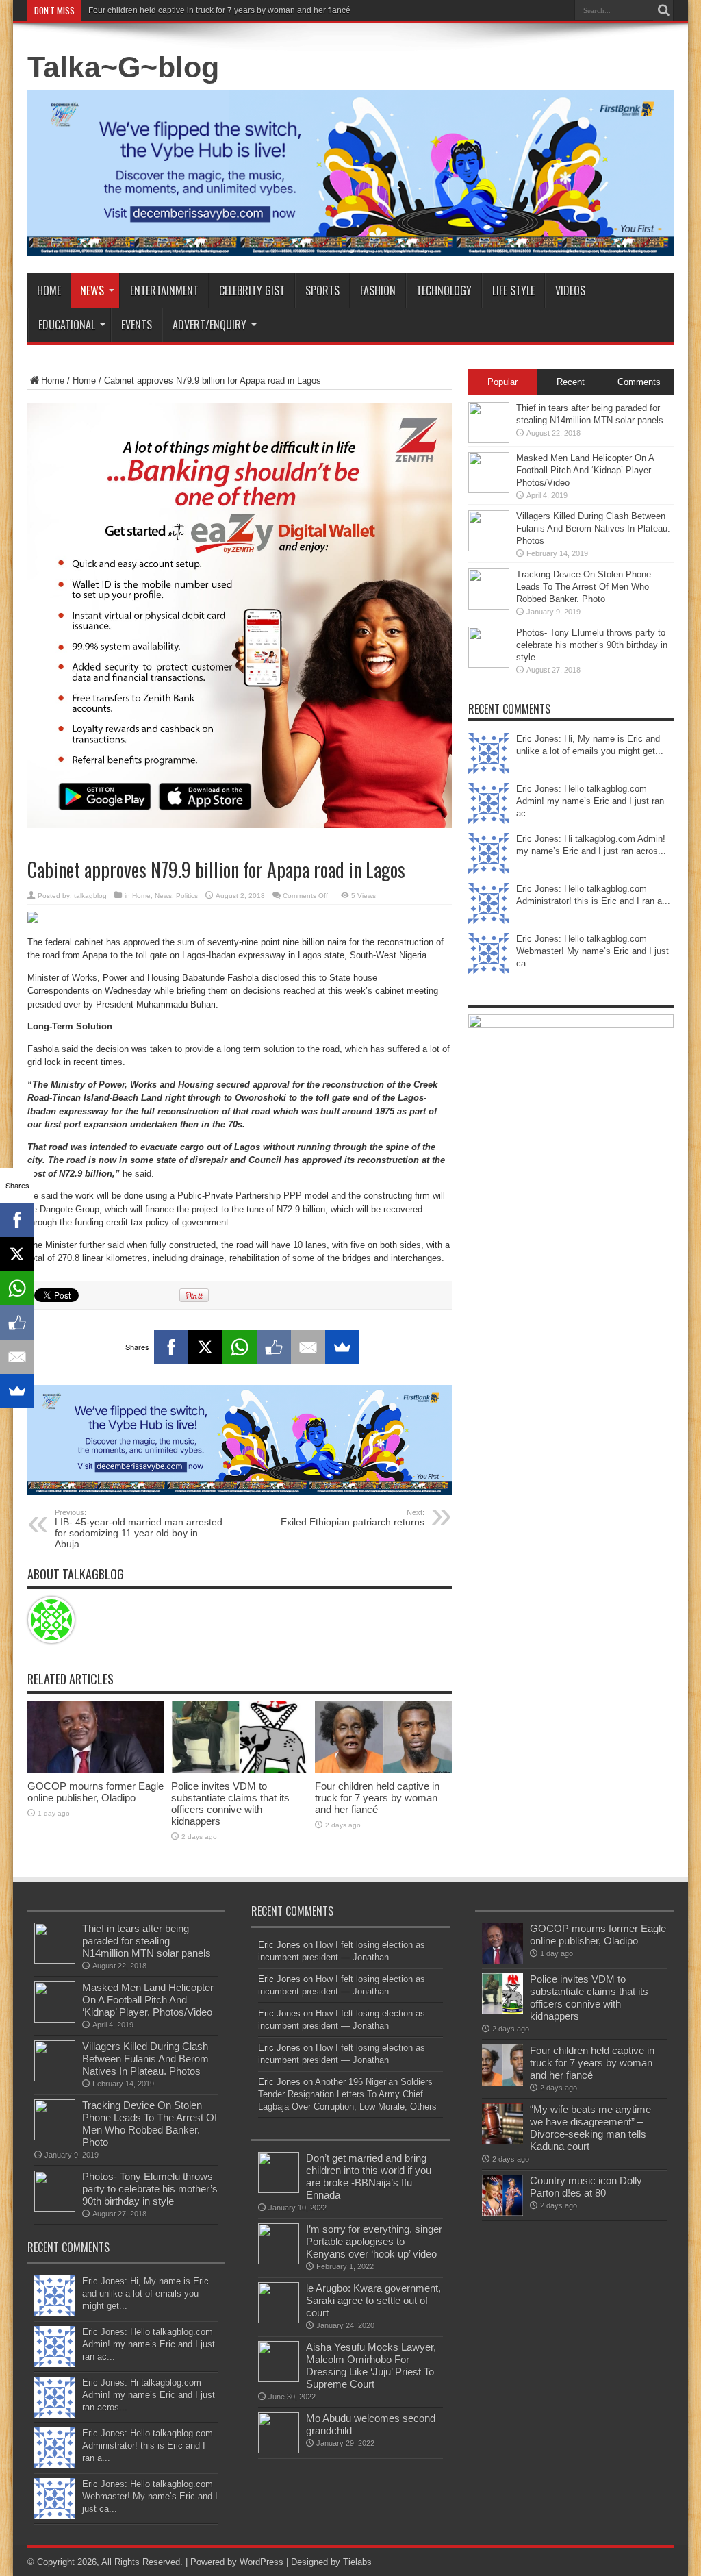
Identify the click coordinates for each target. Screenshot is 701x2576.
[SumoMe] (342, 1347)
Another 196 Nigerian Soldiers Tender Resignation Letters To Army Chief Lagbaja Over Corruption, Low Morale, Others (347, 2094)
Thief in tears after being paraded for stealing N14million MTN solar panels (146, 1941)
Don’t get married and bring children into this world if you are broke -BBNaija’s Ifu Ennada (369, 2176)
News (92, 290)
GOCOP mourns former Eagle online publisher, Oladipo (95, 1792)
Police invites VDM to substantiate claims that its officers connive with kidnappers (230, 1803)
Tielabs (357, 2562)
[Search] (663, 10)
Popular (502, 382)
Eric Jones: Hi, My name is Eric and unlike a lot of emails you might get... (145, 2293)
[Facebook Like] (274, 1347)
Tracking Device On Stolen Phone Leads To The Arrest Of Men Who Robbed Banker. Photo (584, 587)
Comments (639, 382)
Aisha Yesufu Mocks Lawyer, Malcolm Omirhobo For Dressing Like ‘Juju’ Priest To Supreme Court (371, 2365)
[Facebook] (171, 1347)
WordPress (262, 2562)
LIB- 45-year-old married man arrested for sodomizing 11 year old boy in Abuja (139, 1529)
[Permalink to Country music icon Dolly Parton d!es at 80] (502, 2213)
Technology (444, 290)
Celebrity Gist (252, 290)
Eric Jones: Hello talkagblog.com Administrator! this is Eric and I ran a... (148, 2446)
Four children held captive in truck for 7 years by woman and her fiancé (219, 10)
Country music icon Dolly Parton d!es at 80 (586, 2187)
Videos (570, 290)
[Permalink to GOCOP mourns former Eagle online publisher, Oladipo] (96, 1770)
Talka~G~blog (123, 67)
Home (49, 290)
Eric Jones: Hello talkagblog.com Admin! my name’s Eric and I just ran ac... (590, 801)
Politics (187, 896)
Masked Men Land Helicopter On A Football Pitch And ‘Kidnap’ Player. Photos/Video (585, 470)
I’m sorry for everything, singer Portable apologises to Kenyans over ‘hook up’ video (374, 2241)
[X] (205, 1347)
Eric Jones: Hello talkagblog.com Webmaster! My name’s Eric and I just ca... (592, 951)
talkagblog (90, 896)
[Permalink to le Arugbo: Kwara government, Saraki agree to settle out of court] (279, 2320)
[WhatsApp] (240, 1347)
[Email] (308, 1347)
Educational (67, 325)
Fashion (378, 290)
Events (137, 325)
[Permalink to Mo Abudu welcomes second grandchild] (279, 2450)
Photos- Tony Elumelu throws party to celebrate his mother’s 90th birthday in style (592, 645)
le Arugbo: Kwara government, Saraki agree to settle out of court (373, 2300)
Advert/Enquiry (209, 325)
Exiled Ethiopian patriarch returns (353, 1518)
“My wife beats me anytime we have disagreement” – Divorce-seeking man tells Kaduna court (590, 2128)
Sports (322, 290)
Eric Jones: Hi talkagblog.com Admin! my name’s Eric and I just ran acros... (149, 2395)
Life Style (513, 290)
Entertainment (164, 290)
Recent (571, 382)
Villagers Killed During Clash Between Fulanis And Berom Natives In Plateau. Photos (593, 528)
